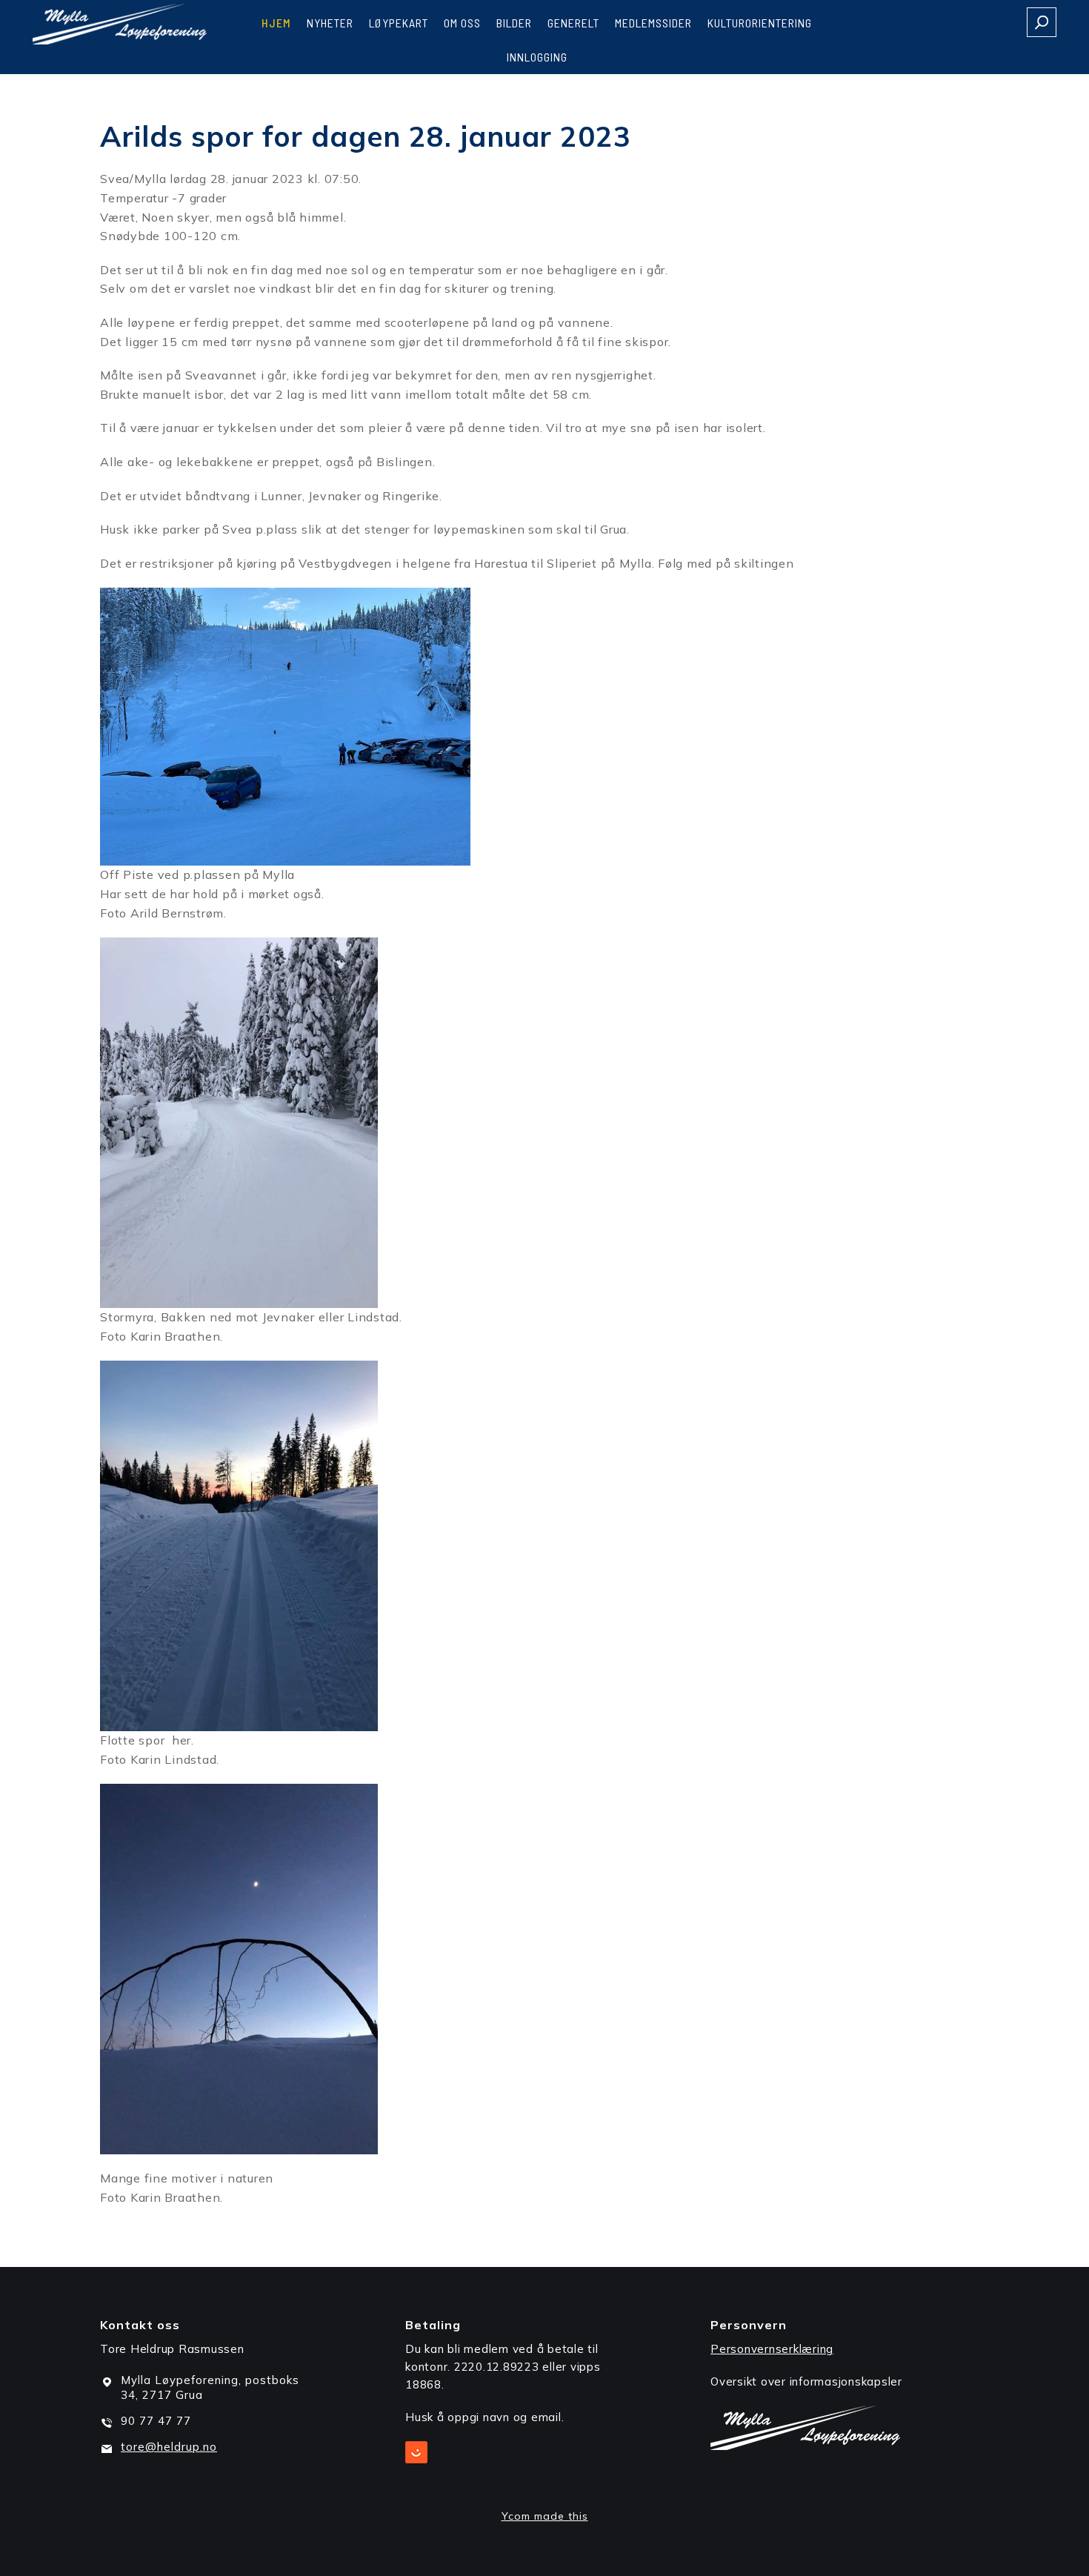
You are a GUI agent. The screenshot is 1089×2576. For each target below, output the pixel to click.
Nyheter (330, 23)
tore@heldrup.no (169, 2447)
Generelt (573, 23)
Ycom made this (545, 2516)
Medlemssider (653, 23)
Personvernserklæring (772, 2349)
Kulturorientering (760, 23)
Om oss (462, 23)
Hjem (276, 23)
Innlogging (537, 57)
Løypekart (399, 23)
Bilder (514, 23)
